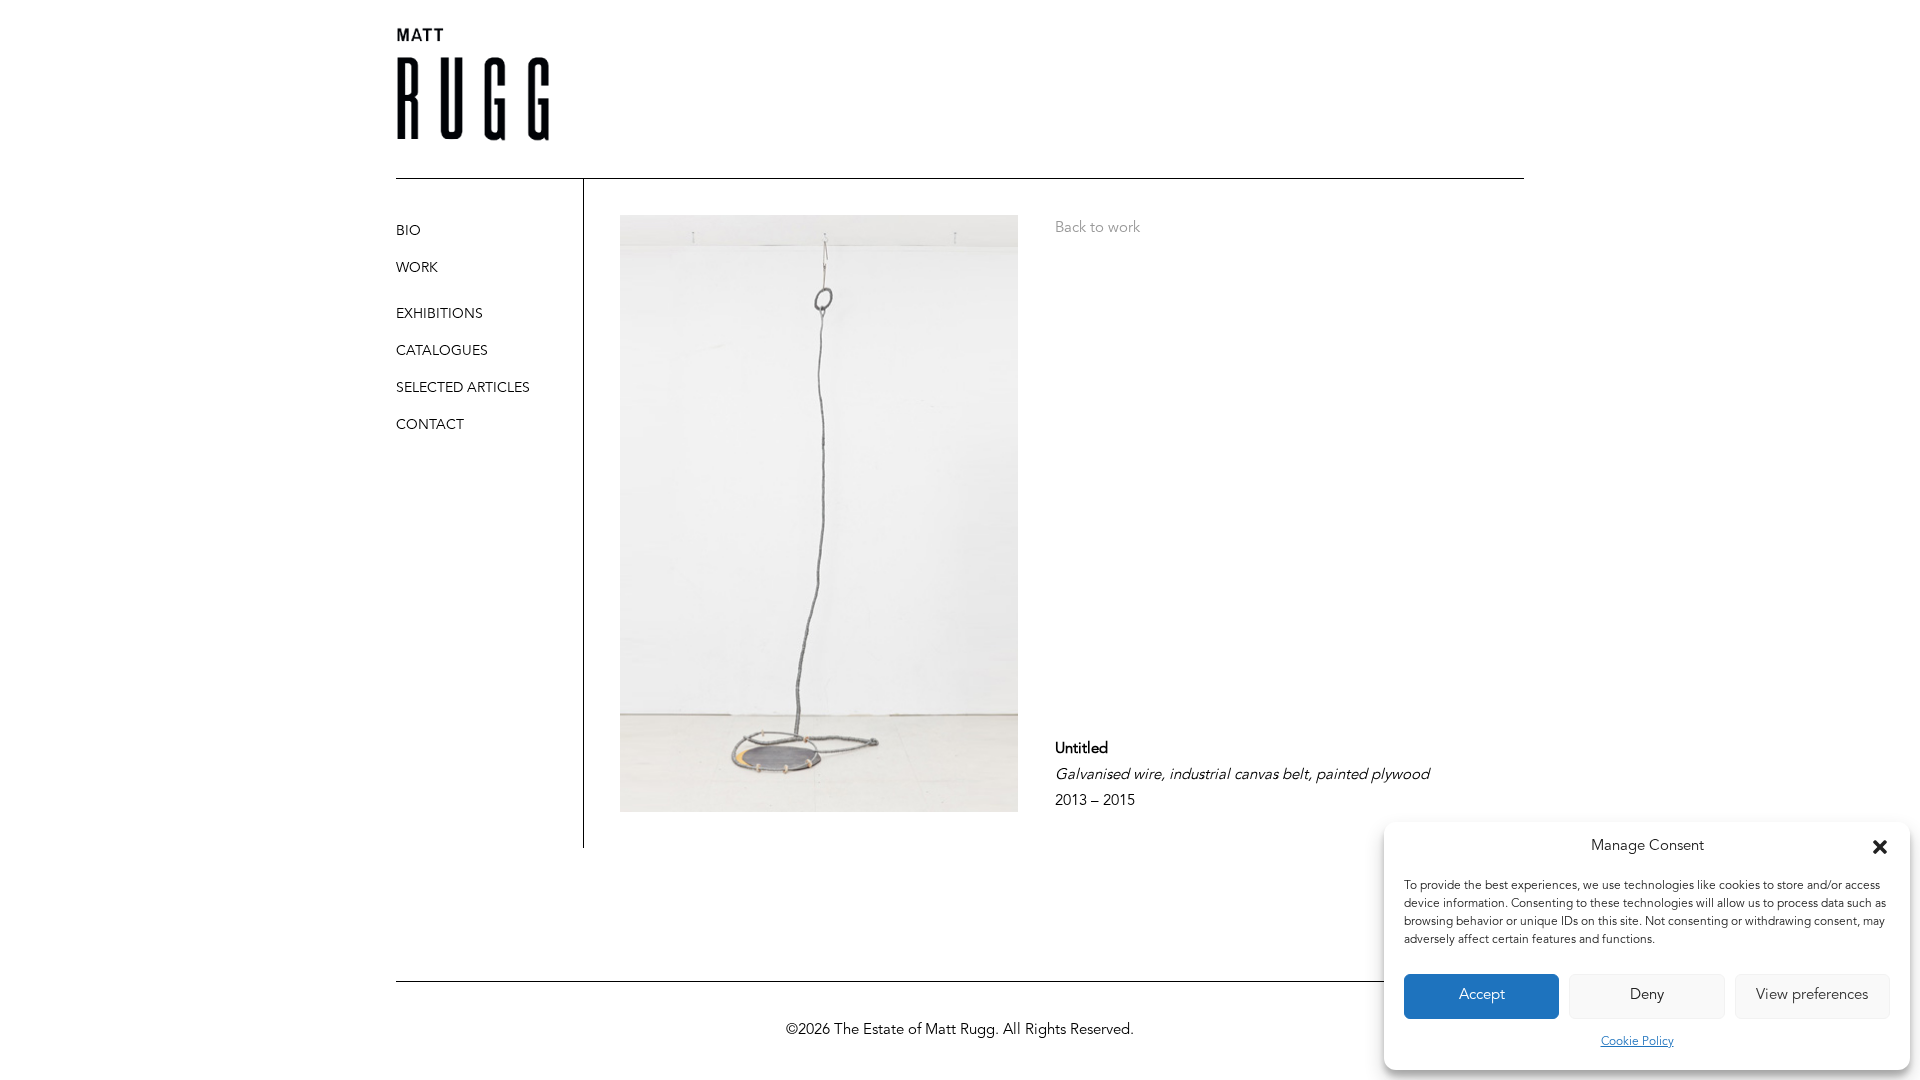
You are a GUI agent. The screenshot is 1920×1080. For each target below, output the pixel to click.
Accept (1482, 995)
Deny (1647, 995)
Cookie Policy (1637, 1042)
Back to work (1097, 228)
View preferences (1812, 995)
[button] (1880, 847)
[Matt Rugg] (473, 84)
